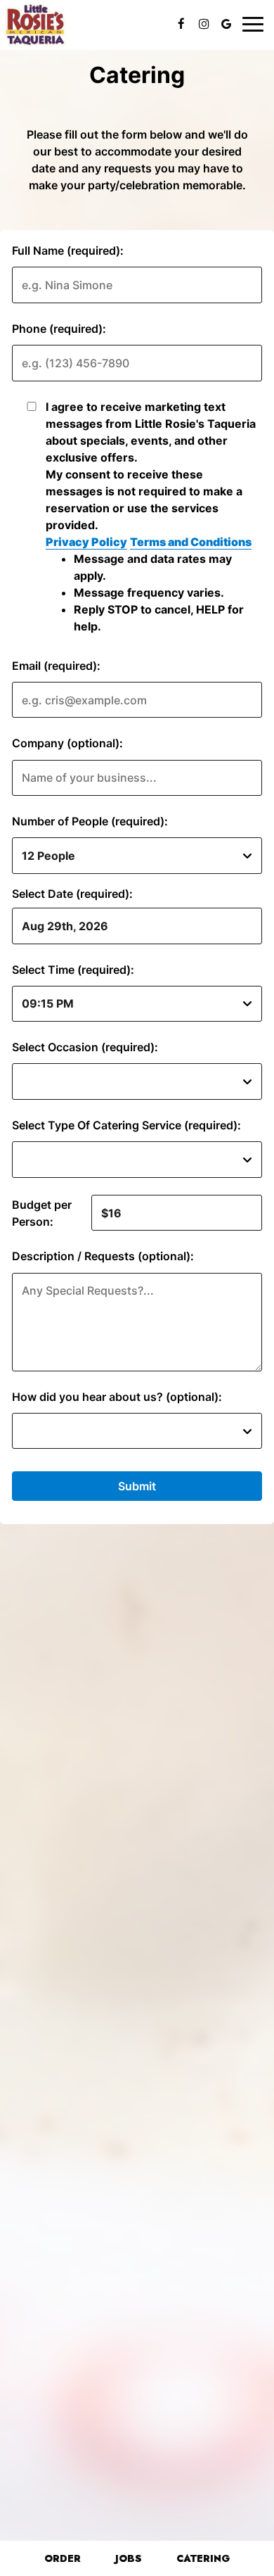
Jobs (129, 2558)
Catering (203, 2558)
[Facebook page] (181, 24)
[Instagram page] (204, 24)
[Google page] (226, 24)
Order (61, 2558)
